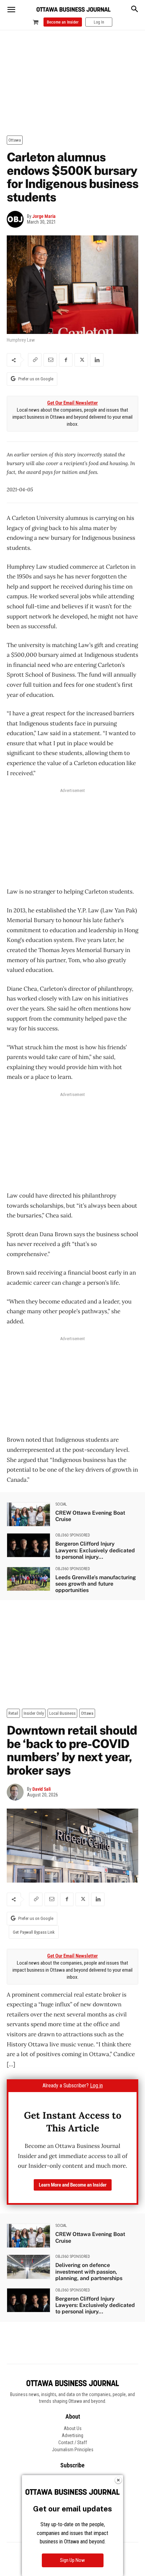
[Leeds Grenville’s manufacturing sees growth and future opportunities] (28, 1579)
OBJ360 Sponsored (73, 1535)
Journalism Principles (73, 2450)
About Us (73, 2428)
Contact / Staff (73, 2442)
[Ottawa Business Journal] (74, 10)
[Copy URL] (35, 360)
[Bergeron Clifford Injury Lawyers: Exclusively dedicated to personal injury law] (28, 1545)
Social (61, 1504)
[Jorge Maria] (17, 219)
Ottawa (15, 140)
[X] (81, 360)
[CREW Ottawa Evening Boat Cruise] (28, 1514)
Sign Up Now (72, 2560)
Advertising (72, 2435)
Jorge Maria (44, 216)
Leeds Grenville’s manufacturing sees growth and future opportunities (96, 1584)
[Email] (50, 360)
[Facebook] (66, 360)
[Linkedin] (97, 360)
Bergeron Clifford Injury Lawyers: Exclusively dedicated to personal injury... (95, 1550)
